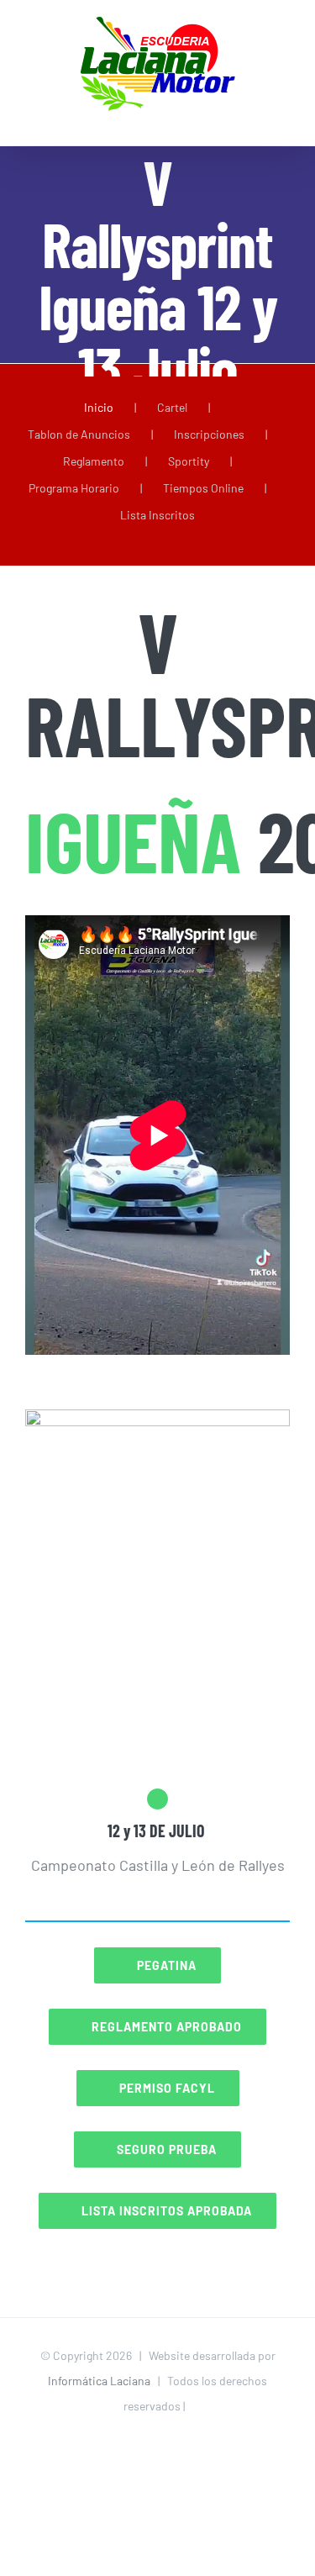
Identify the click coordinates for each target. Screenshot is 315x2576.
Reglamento (94, 461)
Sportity (189, 461)
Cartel (172, 407)
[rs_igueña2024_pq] (157, 1422)
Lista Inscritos (157, 515)
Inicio (99, 407)
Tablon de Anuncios (79, 434)
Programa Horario (74, 488)
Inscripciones (209, 434)
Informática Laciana (99, 2381)
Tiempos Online (203, 488)
